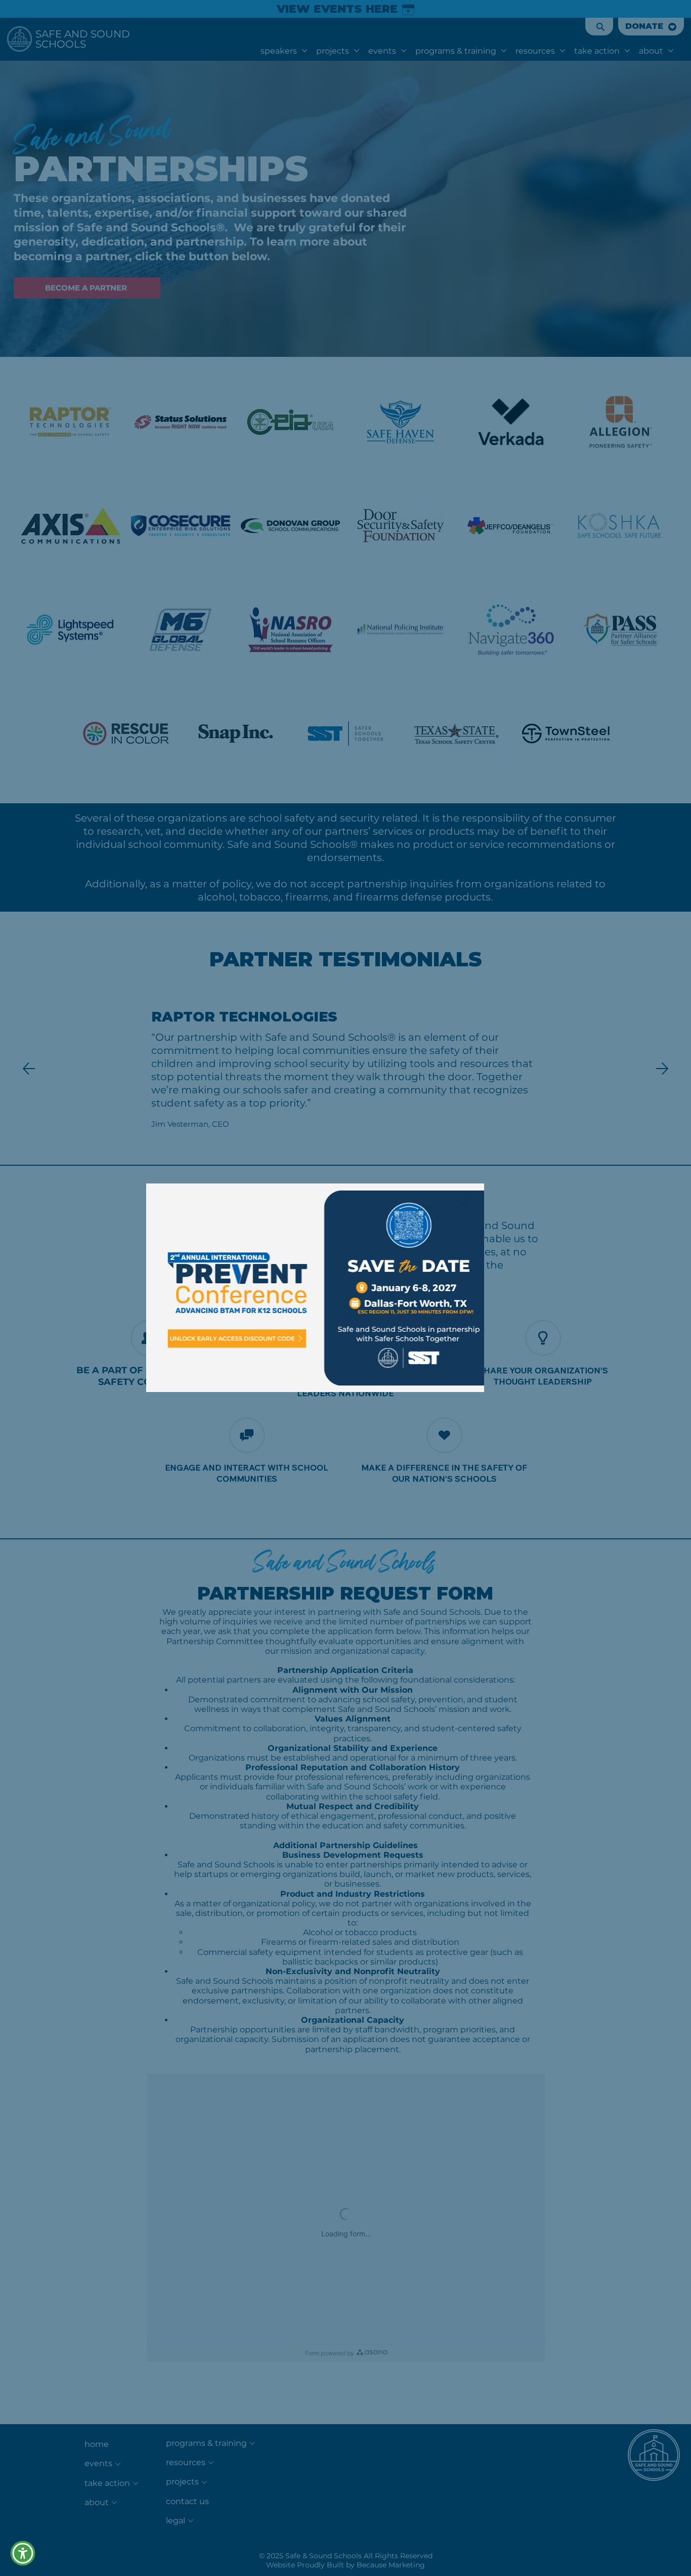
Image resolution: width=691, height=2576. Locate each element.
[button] (462, 1204)
